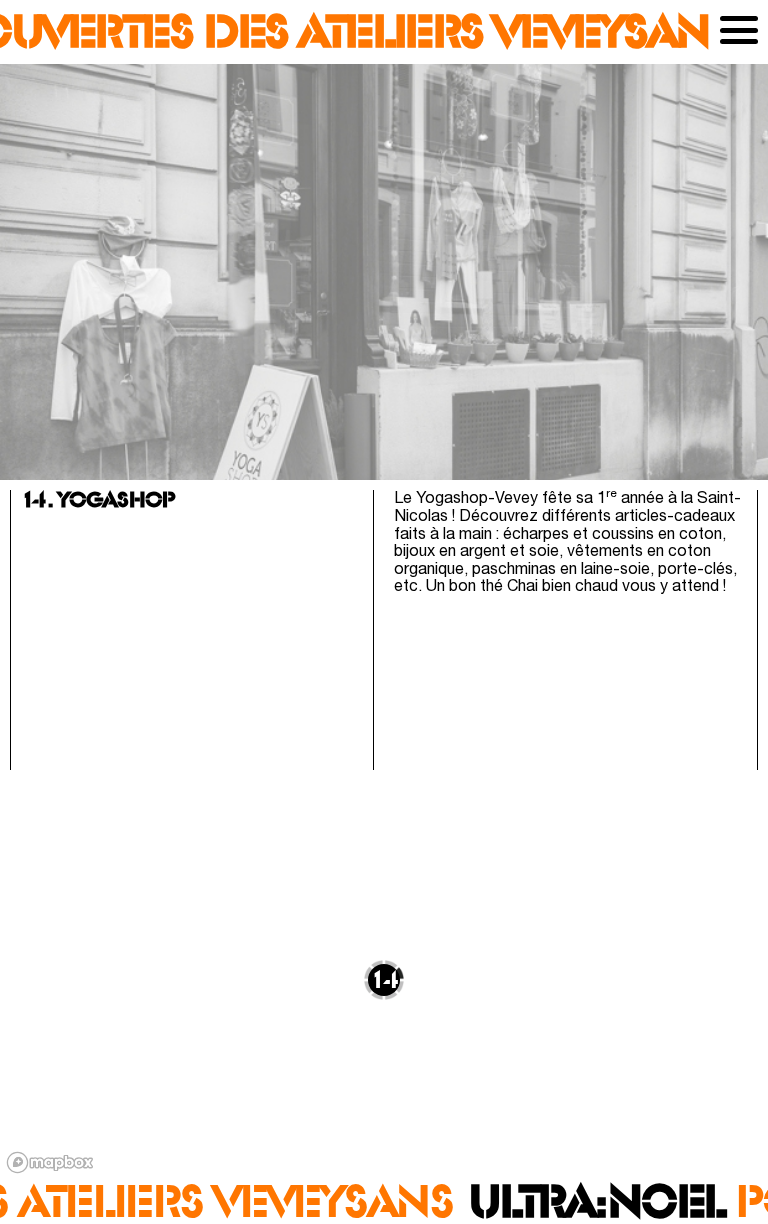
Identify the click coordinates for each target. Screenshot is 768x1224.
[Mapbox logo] (50, 1162)
